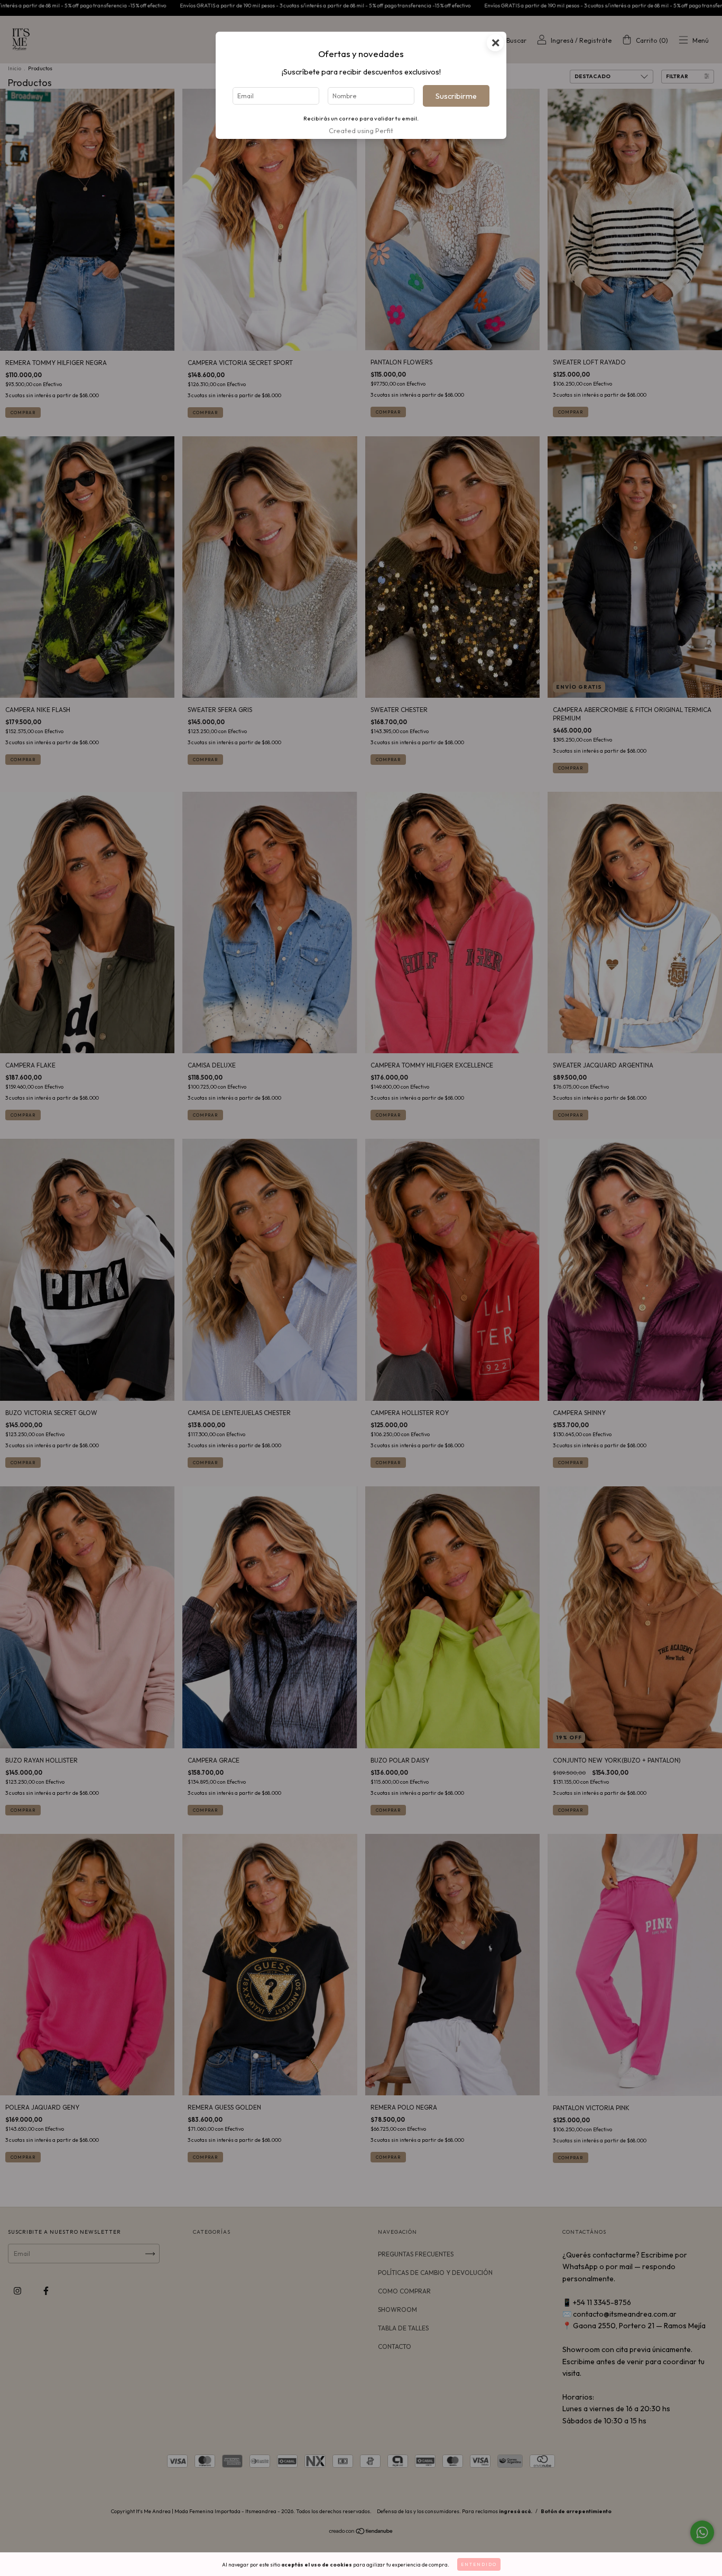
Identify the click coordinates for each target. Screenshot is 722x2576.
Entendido (479, 2564)
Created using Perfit (361, 130)
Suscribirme (456, 96)
